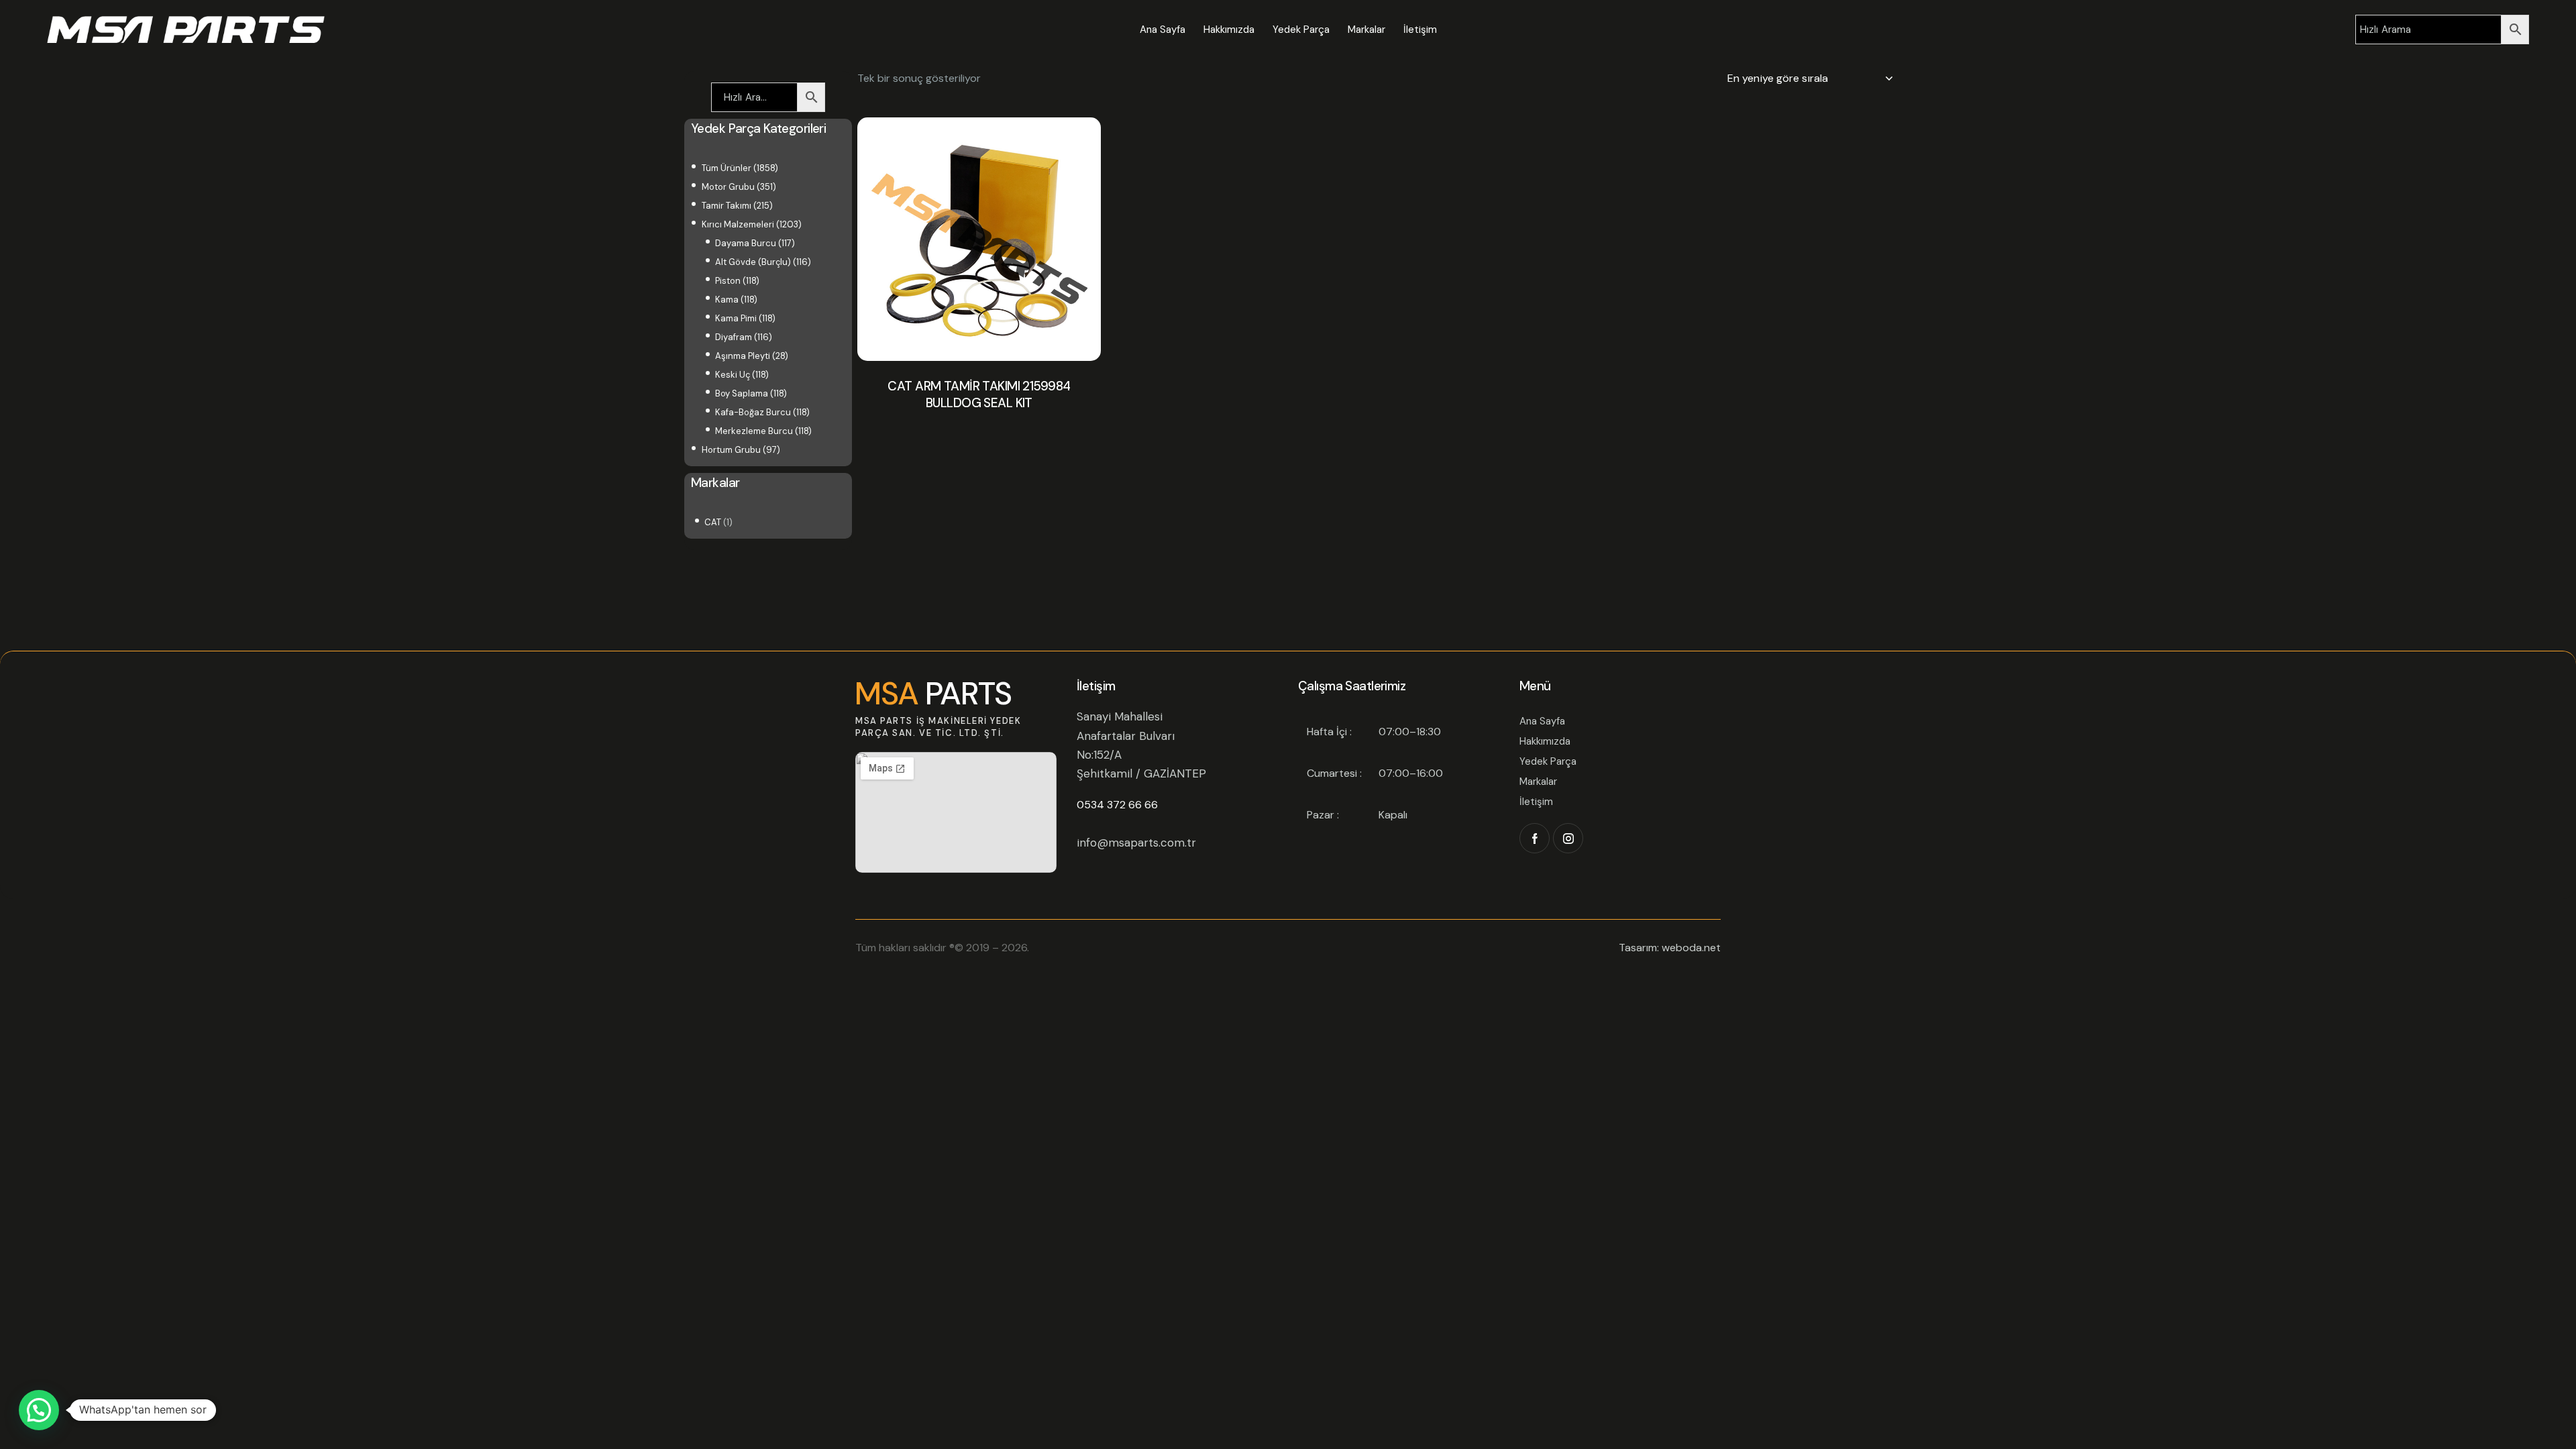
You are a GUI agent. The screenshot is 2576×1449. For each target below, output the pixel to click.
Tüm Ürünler (727, 168)
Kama (727, 300)
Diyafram (734, 337)
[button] (39, 1410)
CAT (713, 522)
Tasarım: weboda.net (1670, 948)
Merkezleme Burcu (754, 431)
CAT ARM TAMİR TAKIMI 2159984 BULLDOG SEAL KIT (979, 395)
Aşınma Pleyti (743, 356)
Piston (728, 281)
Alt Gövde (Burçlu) (753, 262)
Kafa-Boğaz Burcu (753, 412)
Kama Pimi (736, 318)
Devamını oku (979, 438)
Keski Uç (733, 375)
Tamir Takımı (727, 206)
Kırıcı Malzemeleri (738, 224)
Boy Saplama (742, 393)
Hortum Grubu (731, 450)
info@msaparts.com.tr (1136, 843)
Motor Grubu (728, 187)
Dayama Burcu (746, 243)
